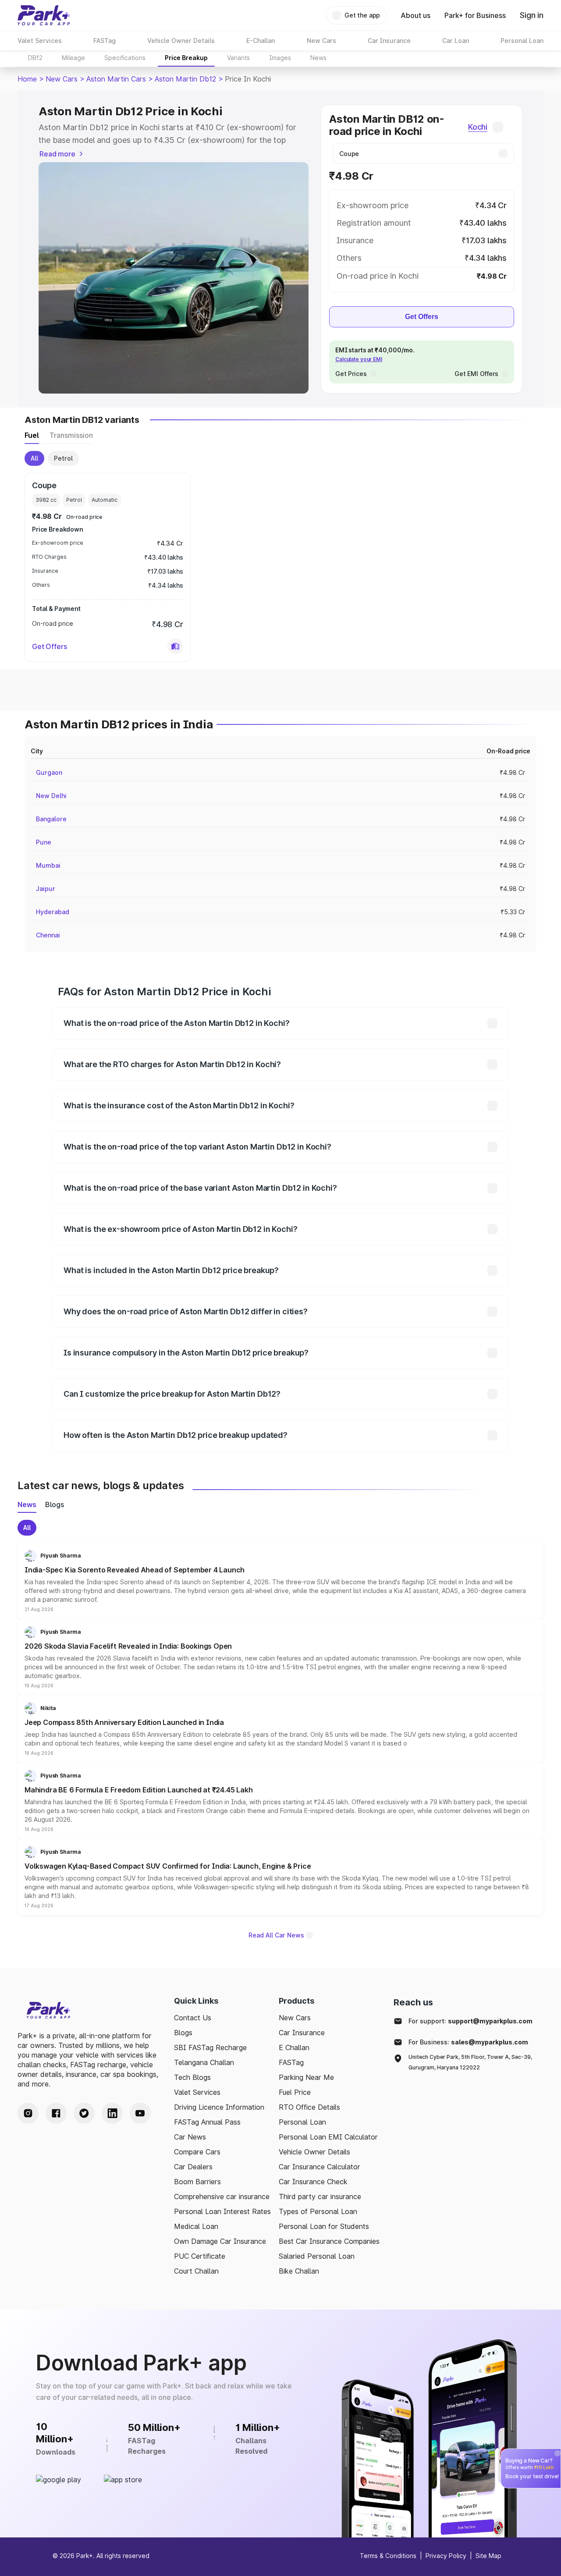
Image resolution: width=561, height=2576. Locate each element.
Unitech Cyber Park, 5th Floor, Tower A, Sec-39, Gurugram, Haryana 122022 (470, 2062)
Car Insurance (302, 2033)
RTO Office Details (309, 2107)
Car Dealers (193, 2167)
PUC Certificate (200, 2256)
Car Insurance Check (313, 2182)
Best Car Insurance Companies (329, 2241)
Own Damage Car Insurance (220, 2241)
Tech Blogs (192, 2077)
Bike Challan (299, 2271)
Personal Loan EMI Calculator (328, 2137)
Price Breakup (186, 58)
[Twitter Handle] (84, 2113)
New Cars (62, 79)
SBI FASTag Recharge (210, 2047)
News (318, 58)
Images (280, 58)
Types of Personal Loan (318, 2211)
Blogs (183, 2033)
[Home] (44, 15)
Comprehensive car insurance (222, 2196)
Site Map (488, 2556)
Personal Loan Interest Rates (222, 2211)
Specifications (125, 58)
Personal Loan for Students (324, 2226)
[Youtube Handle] (140, 2113)
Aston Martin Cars (116, 79)
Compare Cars (197, 2152)
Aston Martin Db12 (185, 79)
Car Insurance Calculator (320, 2167)
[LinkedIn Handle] (112, 2113)
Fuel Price (295, 2092)
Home (27, 79)
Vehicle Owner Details (314, 2152)
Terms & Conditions (388, 2556)
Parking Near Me (306, 2077)
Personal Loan (302, 2122)
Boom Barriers (197, 2182)
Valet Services (197, 2092)
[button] (175, 646)
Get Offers (422, 317)
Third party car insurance (320, 2196)
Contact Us (193, 2018)
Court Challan (196, 2271)
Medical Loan (196, 2226)
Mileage (73, 58)
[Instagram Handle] (28, 2113)
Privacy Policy (446, 2556)
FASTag (291, 2062)
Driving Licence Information (219, 2107)
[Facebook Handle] (56, 2113)
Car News (190, 2137)
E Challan (294, 2047)
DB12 (35, 58)
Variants (238, 58)
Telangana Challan (204, 2062)
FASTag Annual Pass (207, 2122)
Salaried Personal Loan (317, 2256)
